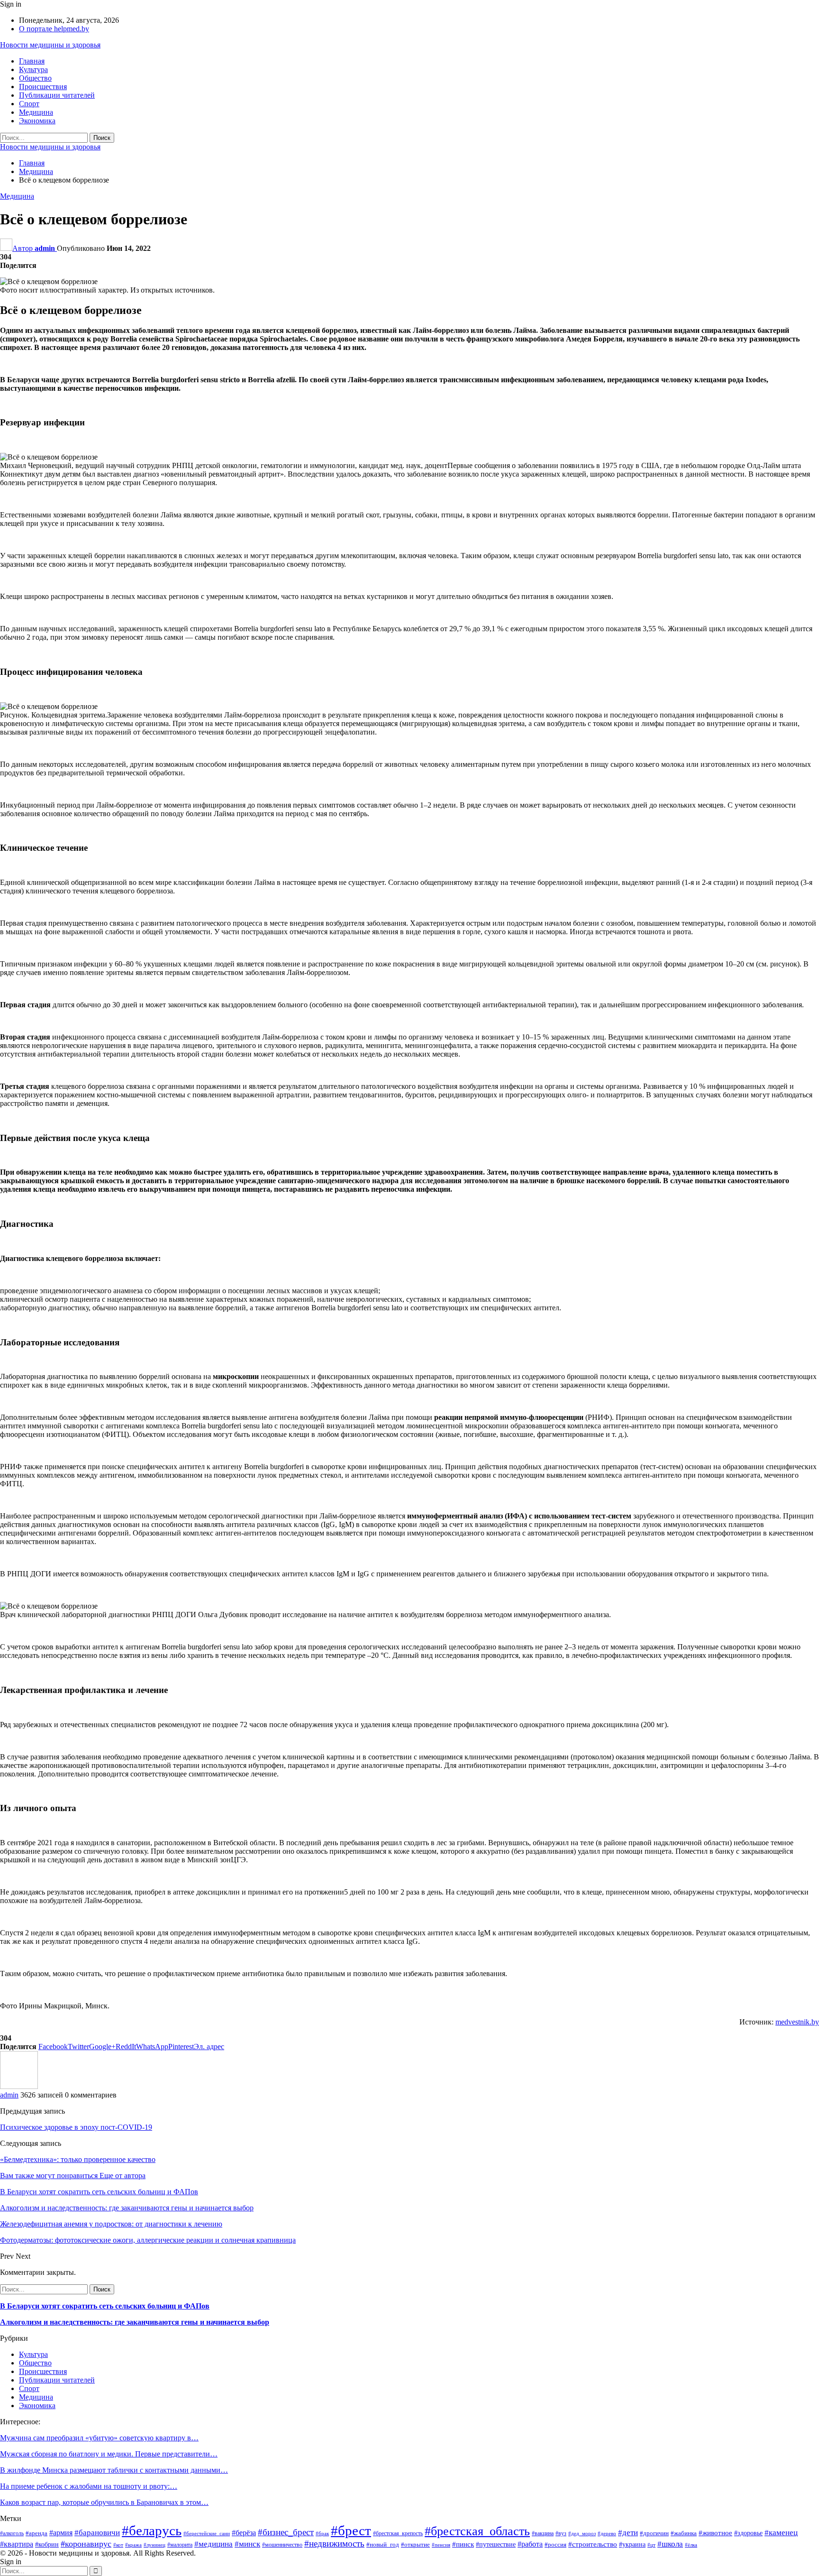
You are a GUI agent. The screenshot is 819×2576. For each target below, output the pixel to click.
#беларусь (152, 2530)
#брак (322, 2534)
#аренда (36, 2533)
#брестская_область (477, 2531)
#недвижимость (334, 2544)
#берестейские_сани (207, 2534)
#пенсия (441, 2545)
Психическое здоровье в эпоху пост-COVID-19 (76, 2127)
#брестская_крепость (398, 2533)
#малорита (180, 2545)
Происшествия (43, 87)
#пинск (463, 2544)
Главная (32, 61)
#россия (555, 2544)
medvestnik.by (797, 2022)
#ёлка (691, 2545)
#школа (670, 2544)
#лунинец (155, 2545)
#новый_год (383, 2545)
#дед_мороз (582, 2534)
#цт (651, 2545)
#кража (133, 2545)
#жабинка (684, 2533)
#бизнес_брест (286, 2532)
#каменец (781, 2533)
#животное (715, 2533)
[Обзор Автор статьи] (19, 2086)
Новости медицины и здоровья (50, 45)
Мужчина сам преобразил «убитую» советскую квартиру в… (99, 2438)
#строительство (593, 2544)
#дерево (607, 2534)
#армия (61, 2533)
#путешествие (496, 2544)
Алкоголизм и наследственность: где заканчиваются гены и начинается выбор (135, 2322)
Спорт (29, 104)
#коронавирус (86, 2544)
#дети (628, 2533)
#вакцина (543, 2533)
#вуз (561, 2533)
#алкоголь (12, 2533)
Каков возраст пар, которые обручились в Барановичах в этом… (104, 2502)
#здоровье (748, 2533)
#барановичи (97, 2533)
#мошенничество (282, 2545)
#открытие (415, 2545)
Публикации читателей (57, 95)
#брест (351, 2530)
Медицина (36, 112)
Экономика (37, 121)
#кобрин (47, 2544)
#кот (118, 2545)
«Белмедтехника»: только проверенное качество (78, 2159)
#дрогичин (654, 2533)
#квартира (17, 2544)
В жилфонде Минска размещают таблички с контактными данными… (114, 2470)
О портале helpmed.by (54, 29)
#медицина (214, 2544)
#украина (632, 2544)
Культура (33, 69)
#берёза (244, 2533)
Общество (35, 78)
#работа (530, 2544)
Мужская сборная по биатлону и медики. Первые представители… (109, 2454)
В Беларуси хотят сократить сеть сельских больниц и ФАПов (105, 2306)
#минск (247, 2544)
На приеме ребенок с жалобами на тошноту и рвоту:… (89, 2486)
